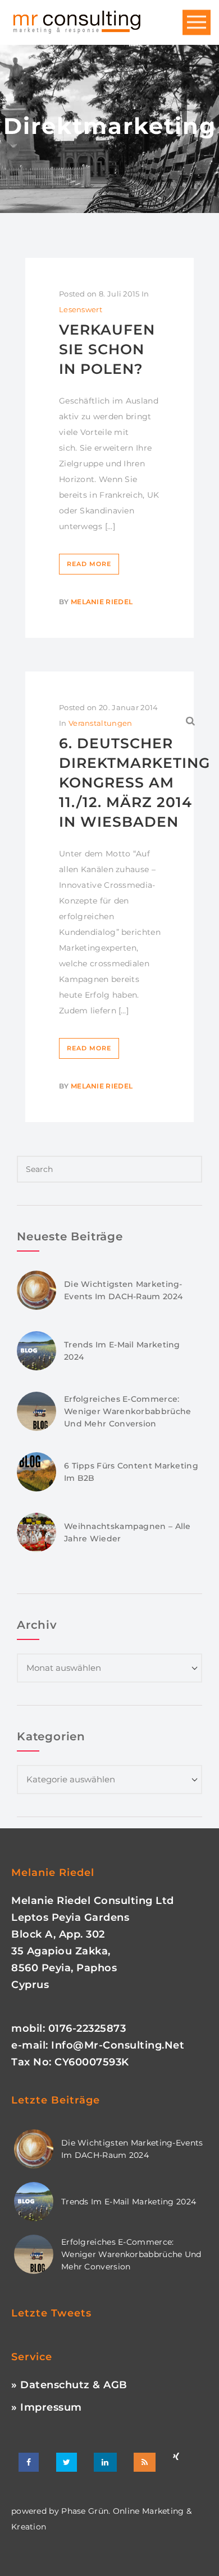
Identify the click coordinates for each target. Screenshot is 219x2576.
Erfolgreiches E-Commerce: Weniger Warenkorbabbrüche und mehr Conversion (128, 1411)
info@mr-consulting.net (118, 2045)
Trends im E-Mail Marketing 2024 (129, 2202)
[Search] (191, 721)
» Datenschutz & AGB (69, 2385)
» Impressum (47, 2407)
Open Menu (197, 23)
